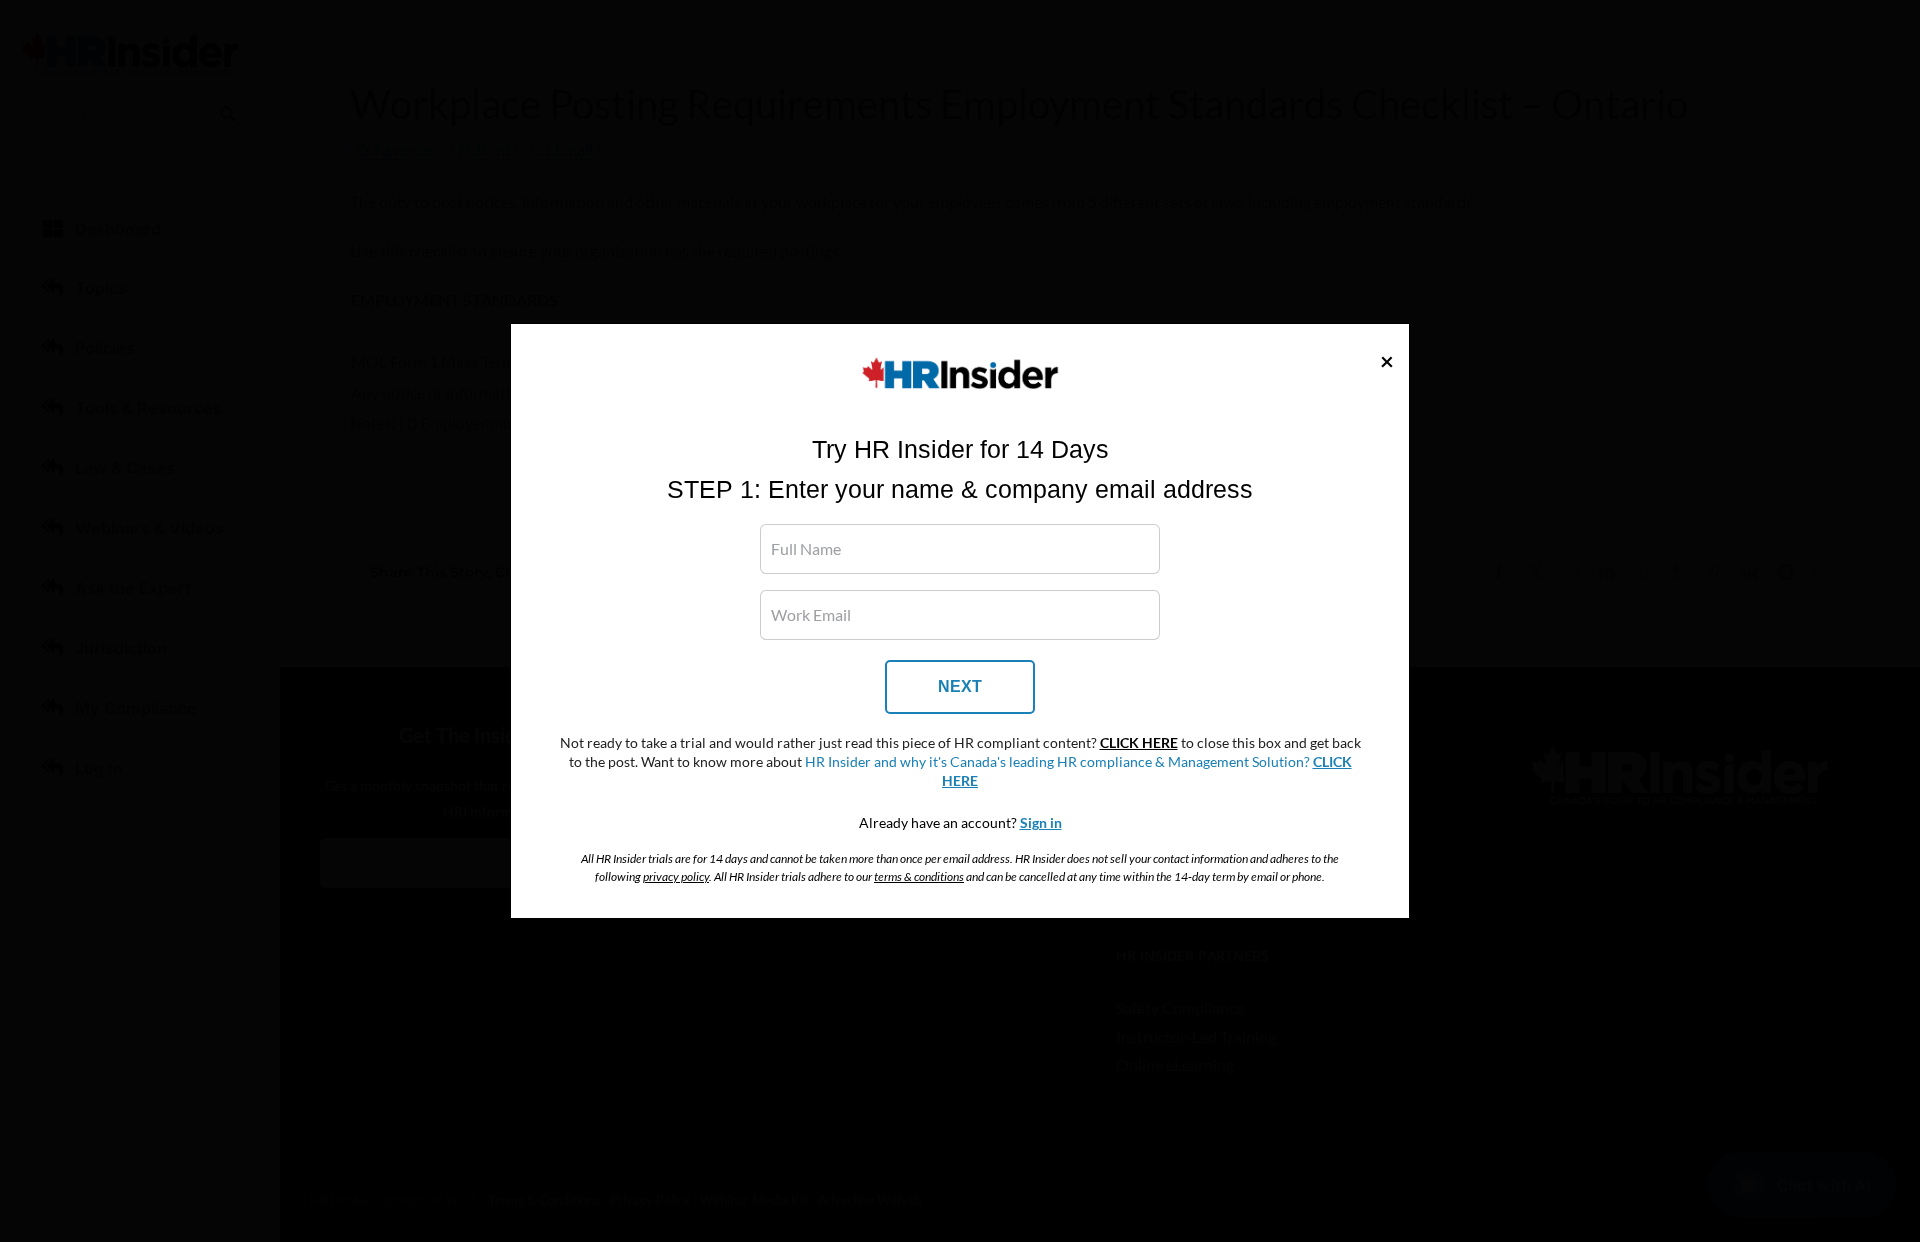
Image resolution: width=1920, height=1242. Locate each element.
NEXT (960, 686)
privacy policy (676, 876)
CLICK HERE (1139, 743)
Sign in (1041, 823)
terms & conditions (919, 876)
